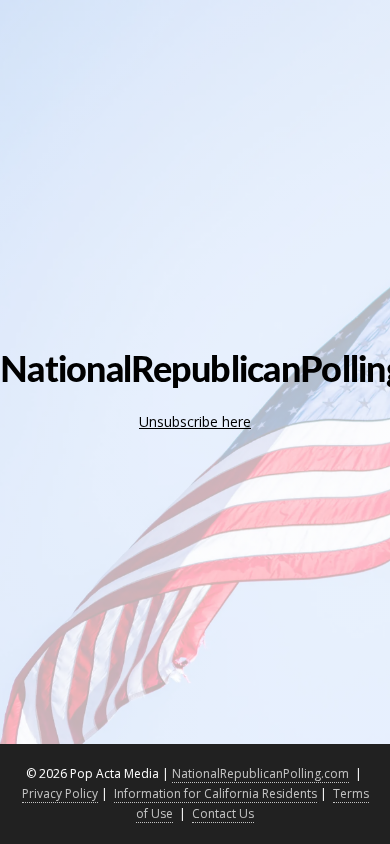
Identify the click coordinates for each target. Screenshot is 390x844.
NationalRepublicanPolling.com (260, 773)
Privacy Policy (60, 793)
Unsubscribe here (195, 421)
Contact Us (223, 813)
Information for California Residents (215, 793)
